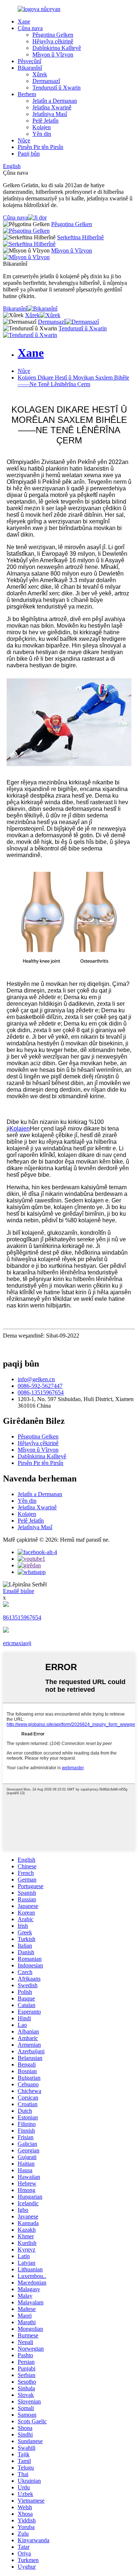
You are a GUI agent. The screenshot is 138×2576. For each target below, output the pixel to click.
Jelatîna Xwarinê (52, 107)
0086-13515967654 (41, 1392)
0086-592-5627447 (40, 1386)
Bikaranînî (30, 68)
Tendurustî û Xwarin (56, 88)
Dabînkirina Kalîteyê (57, 48)
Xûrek (40, 74)
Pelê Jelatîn (45, 121)
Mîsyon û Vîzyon (53, 55)
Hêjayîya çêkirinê (53, 41)
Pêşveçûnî (29, 61)
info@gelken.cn (36, 1379)
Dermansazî (46, 81)
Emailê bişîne (19, 1591)
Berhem (27, 94)
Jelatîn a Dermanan (55, 101)
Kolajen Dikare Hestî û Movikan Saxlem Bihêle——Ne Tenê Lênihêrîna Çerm (73, 381)
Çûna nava (30, 28)
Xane (24, 21)
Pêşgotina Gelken (53, 35)
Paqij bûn (29, 154)
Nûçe (24, 140)
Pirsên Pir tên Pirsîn (40, 147)
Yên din (42, 134)
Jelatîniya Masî (50, 114)
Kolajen (42, 127)
